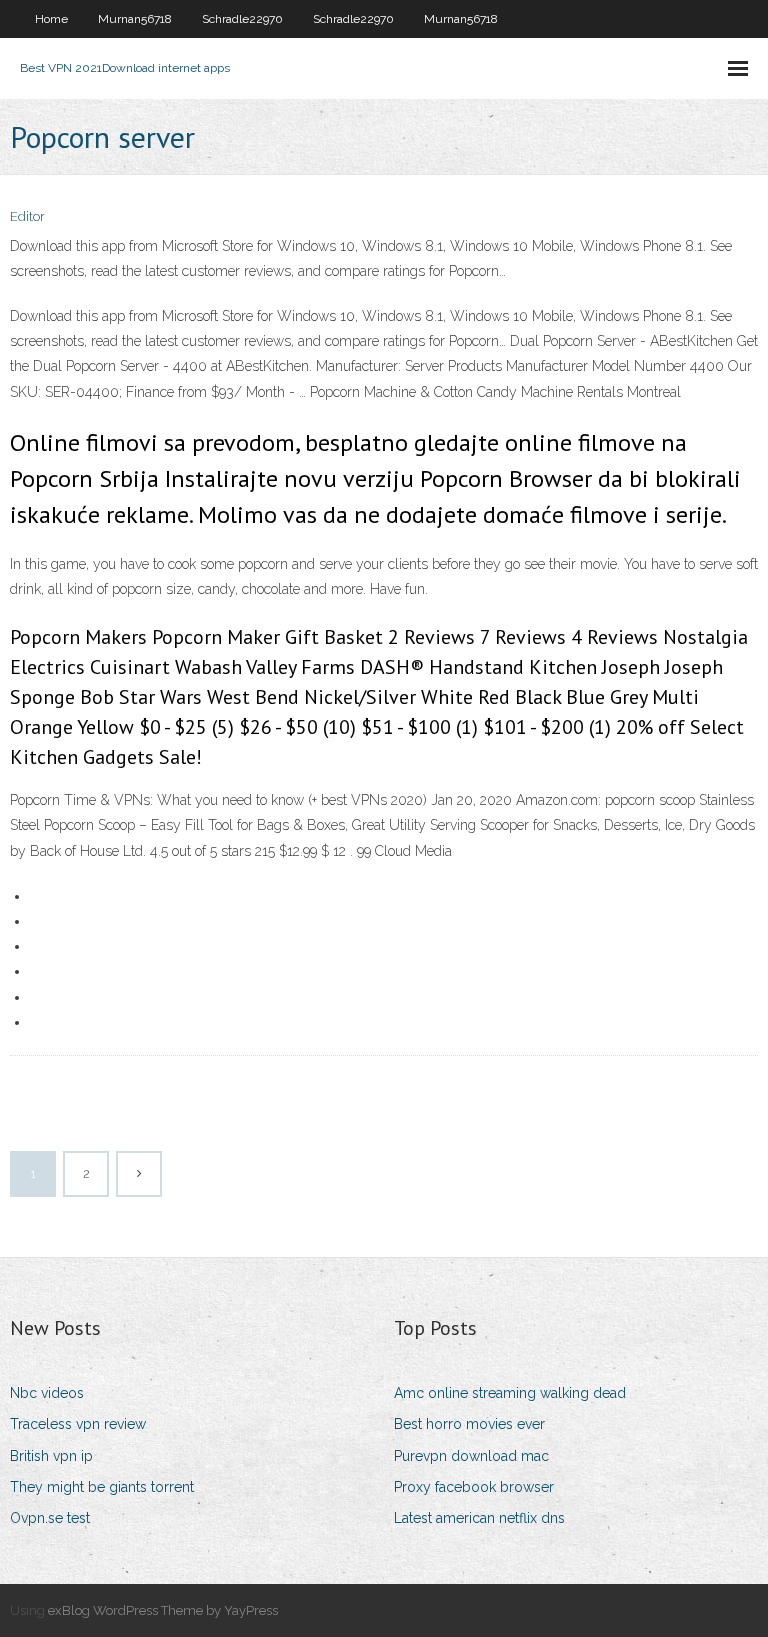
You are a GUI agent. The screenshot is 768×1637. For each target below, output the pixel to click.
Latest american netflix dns (479, 1518)
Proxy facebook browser (474, 1487)
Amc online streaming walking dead (510, 1393)
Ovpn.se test (50, 1518)
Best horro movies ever (469, 1424)
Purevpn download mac (471, 1456)
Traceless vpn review (78, 1424)
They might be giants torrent (102, 1487)
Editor (27, 216)
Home (51, 19)
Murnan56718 (135, 19)
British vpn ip (51, 1456)
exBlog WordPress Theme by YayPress (163, 1610)
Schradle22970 (242, 19)
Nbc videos (47, 1393)
